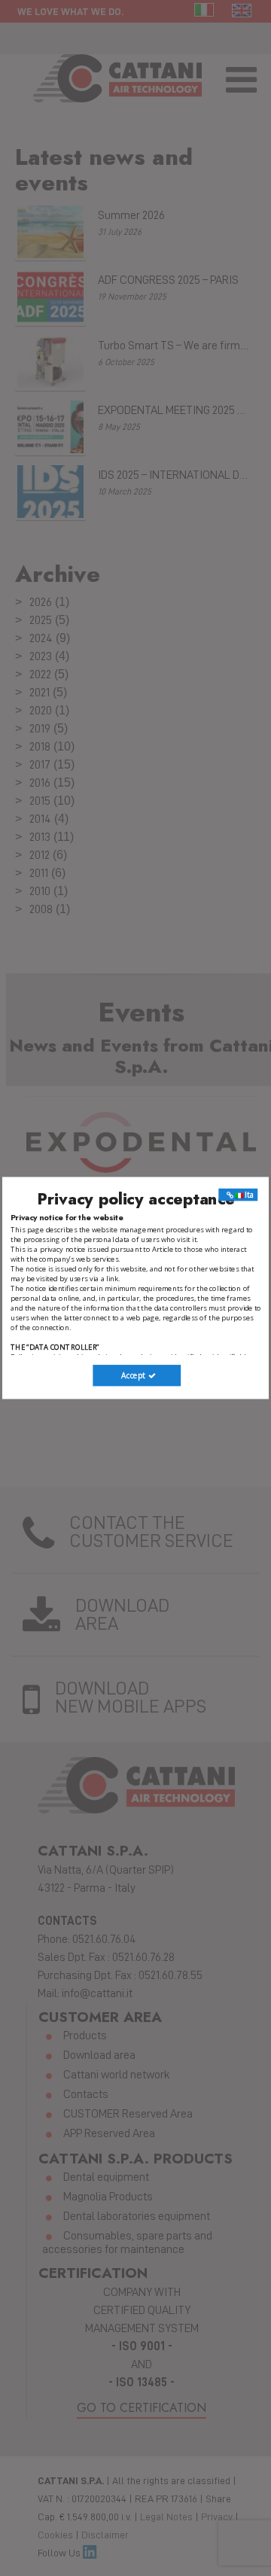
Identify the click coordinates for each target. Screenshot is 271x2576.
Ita (249, 1195)
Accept (134, 1375)
